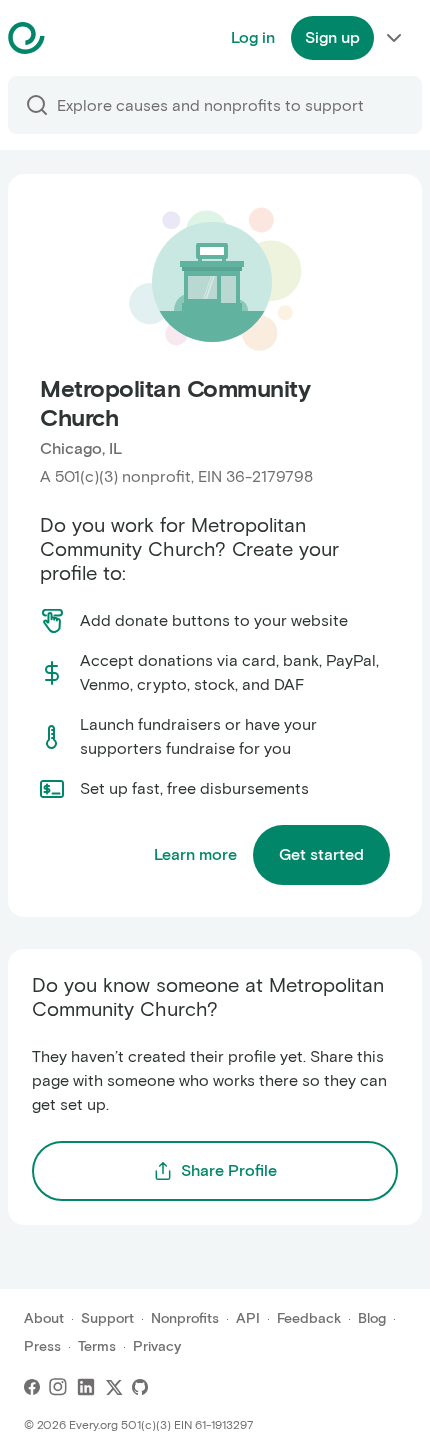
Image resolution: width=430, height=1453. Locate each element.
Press (42, 1346)
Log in (253, 37)
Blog (372, 1318)
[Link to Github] (140, 1387)
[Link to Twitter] (114, 1387)
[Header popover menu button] (394, 38)
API (248, 1318)
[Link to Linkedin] (86, 1387)
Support (107, 1318)
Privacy (157, 1346)
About (44, 1318)
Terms (97, 1346)
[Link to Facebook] (32, 1387)
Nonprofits (185, 1318)
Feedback (309, 1318)
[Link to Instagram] (58, 1387)
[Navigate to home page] (76, 38)
